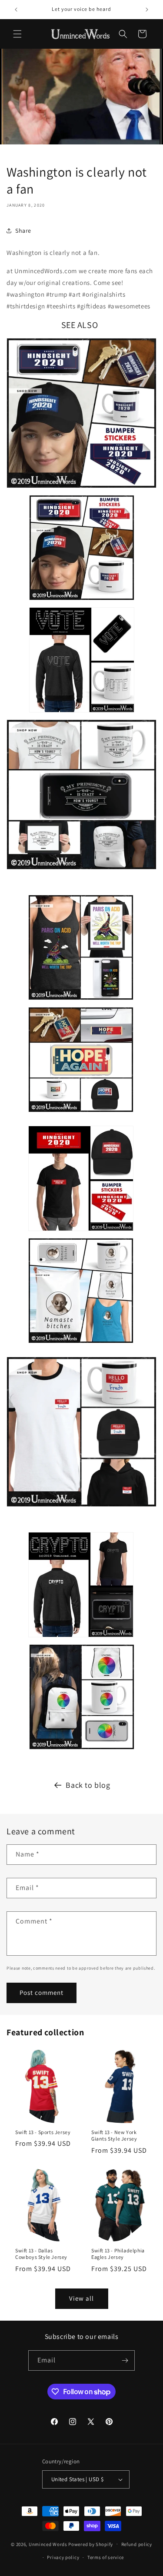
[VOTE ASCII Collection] (82, 714)
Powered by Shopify (91, 2544)
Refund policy (137, 2544)
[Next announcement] (147, 10)
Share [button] (23, 231)
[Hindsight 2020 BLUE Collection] (81, 489)
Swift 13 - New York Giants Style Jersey (114, 2135)
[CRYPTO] (81, 1638)
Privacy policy (63, 2557)
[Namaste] (81, 1344)
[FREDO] (81, 1508)
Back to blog (88, 1785)
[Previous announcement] (16, 10)
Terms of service (106, 2557)
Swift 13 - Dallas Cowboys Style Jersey (41, 2254)
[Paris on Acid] (81, 1001)
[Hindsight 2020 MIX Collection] (82, 601)
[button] (17, 34)
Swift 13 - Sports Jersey (43, 2132)
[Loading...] (82, 1751)
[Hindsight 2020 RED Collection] (81, 1232)
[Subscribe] (125, 2360)
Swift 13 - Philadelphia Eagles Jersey (118, 2254)
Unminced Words (48, 2544)
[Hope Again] (81, 1113)
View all (81, 2298)
